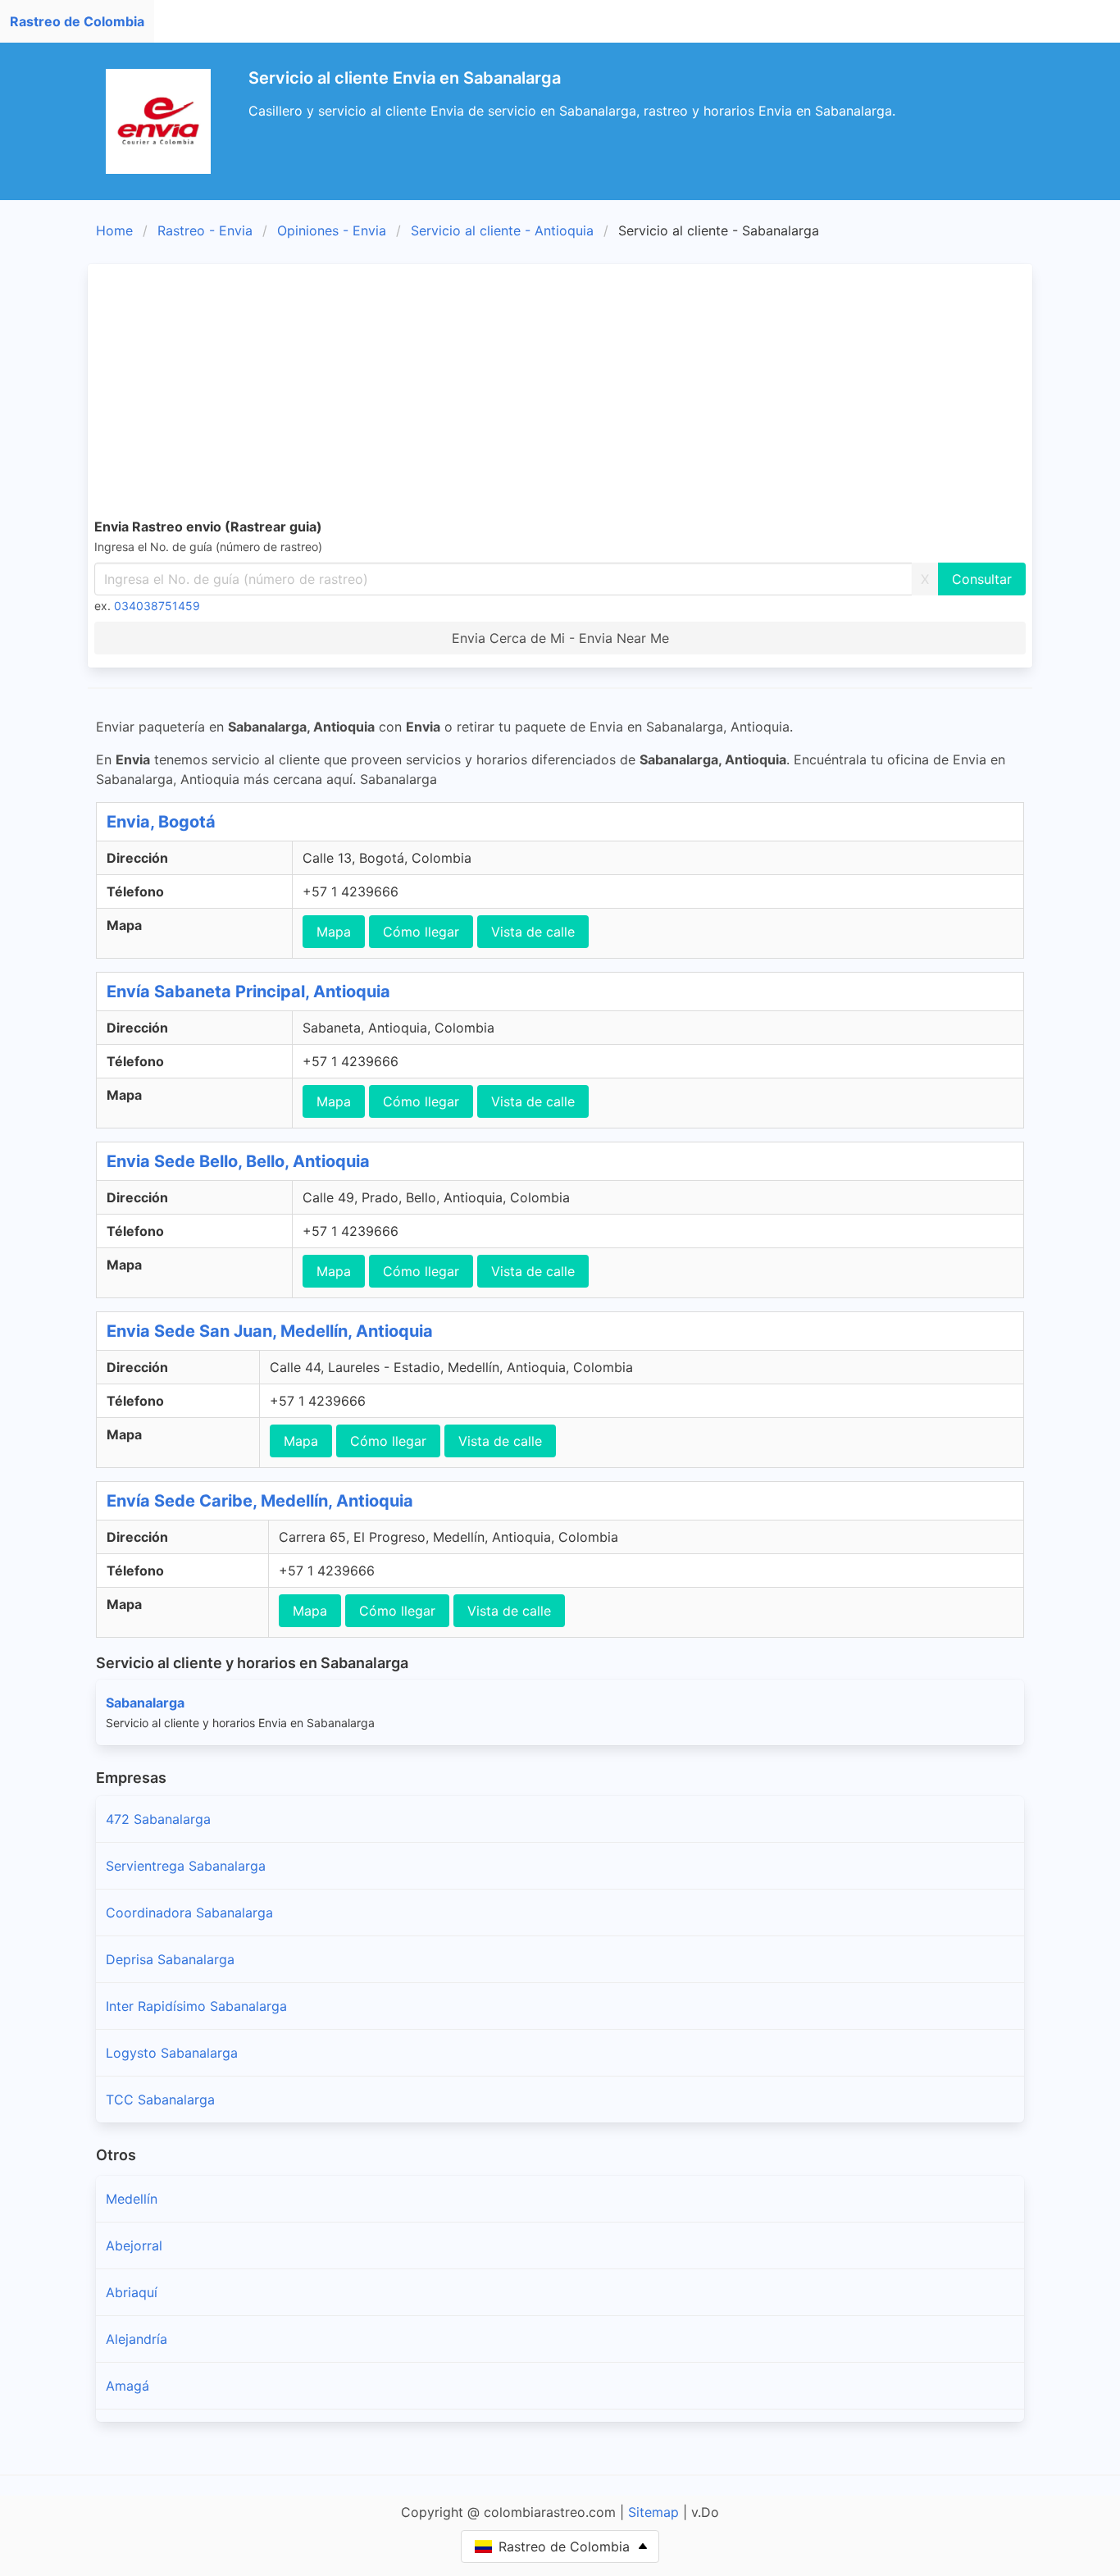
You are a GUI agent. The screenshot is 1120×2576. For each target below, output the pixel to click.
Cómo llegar (421, 932)
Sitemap (653, 2512)
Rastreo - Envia (205, 230)
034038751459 (157, 606)
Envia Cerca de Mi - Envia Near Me (560, 638)
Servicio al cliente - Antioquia (502, 230)
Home (114, 230)
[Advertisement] (586, 394)
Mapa (334, 932)
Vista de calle (533, 932)
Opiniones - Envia (332, 230)
